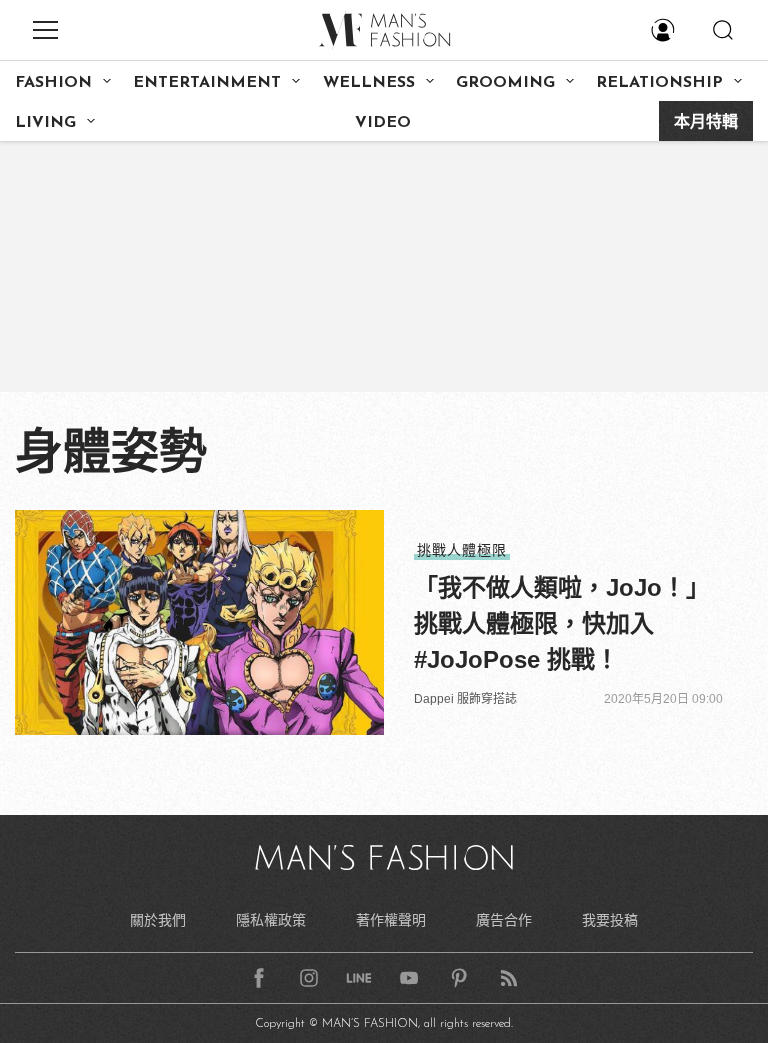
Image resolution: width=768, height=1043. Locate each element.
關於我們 (158, 920)
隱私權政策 (271, 920)
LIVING (45, 123)
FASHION (53, 83)
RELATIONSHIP (659, 83)
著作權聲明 (391, 920)
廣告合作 (504, 920)
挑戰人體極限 (462, 550)
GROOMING (505, 83)
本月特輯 (706, 123)
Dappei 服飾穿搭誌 (465, 699)
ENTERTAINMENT (207, 83)
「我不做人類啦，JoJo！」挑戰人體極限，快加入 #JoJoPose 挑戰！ (562, 623)
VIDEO (383, 123)
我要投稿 (610, 920)
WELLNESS (369, 83)
